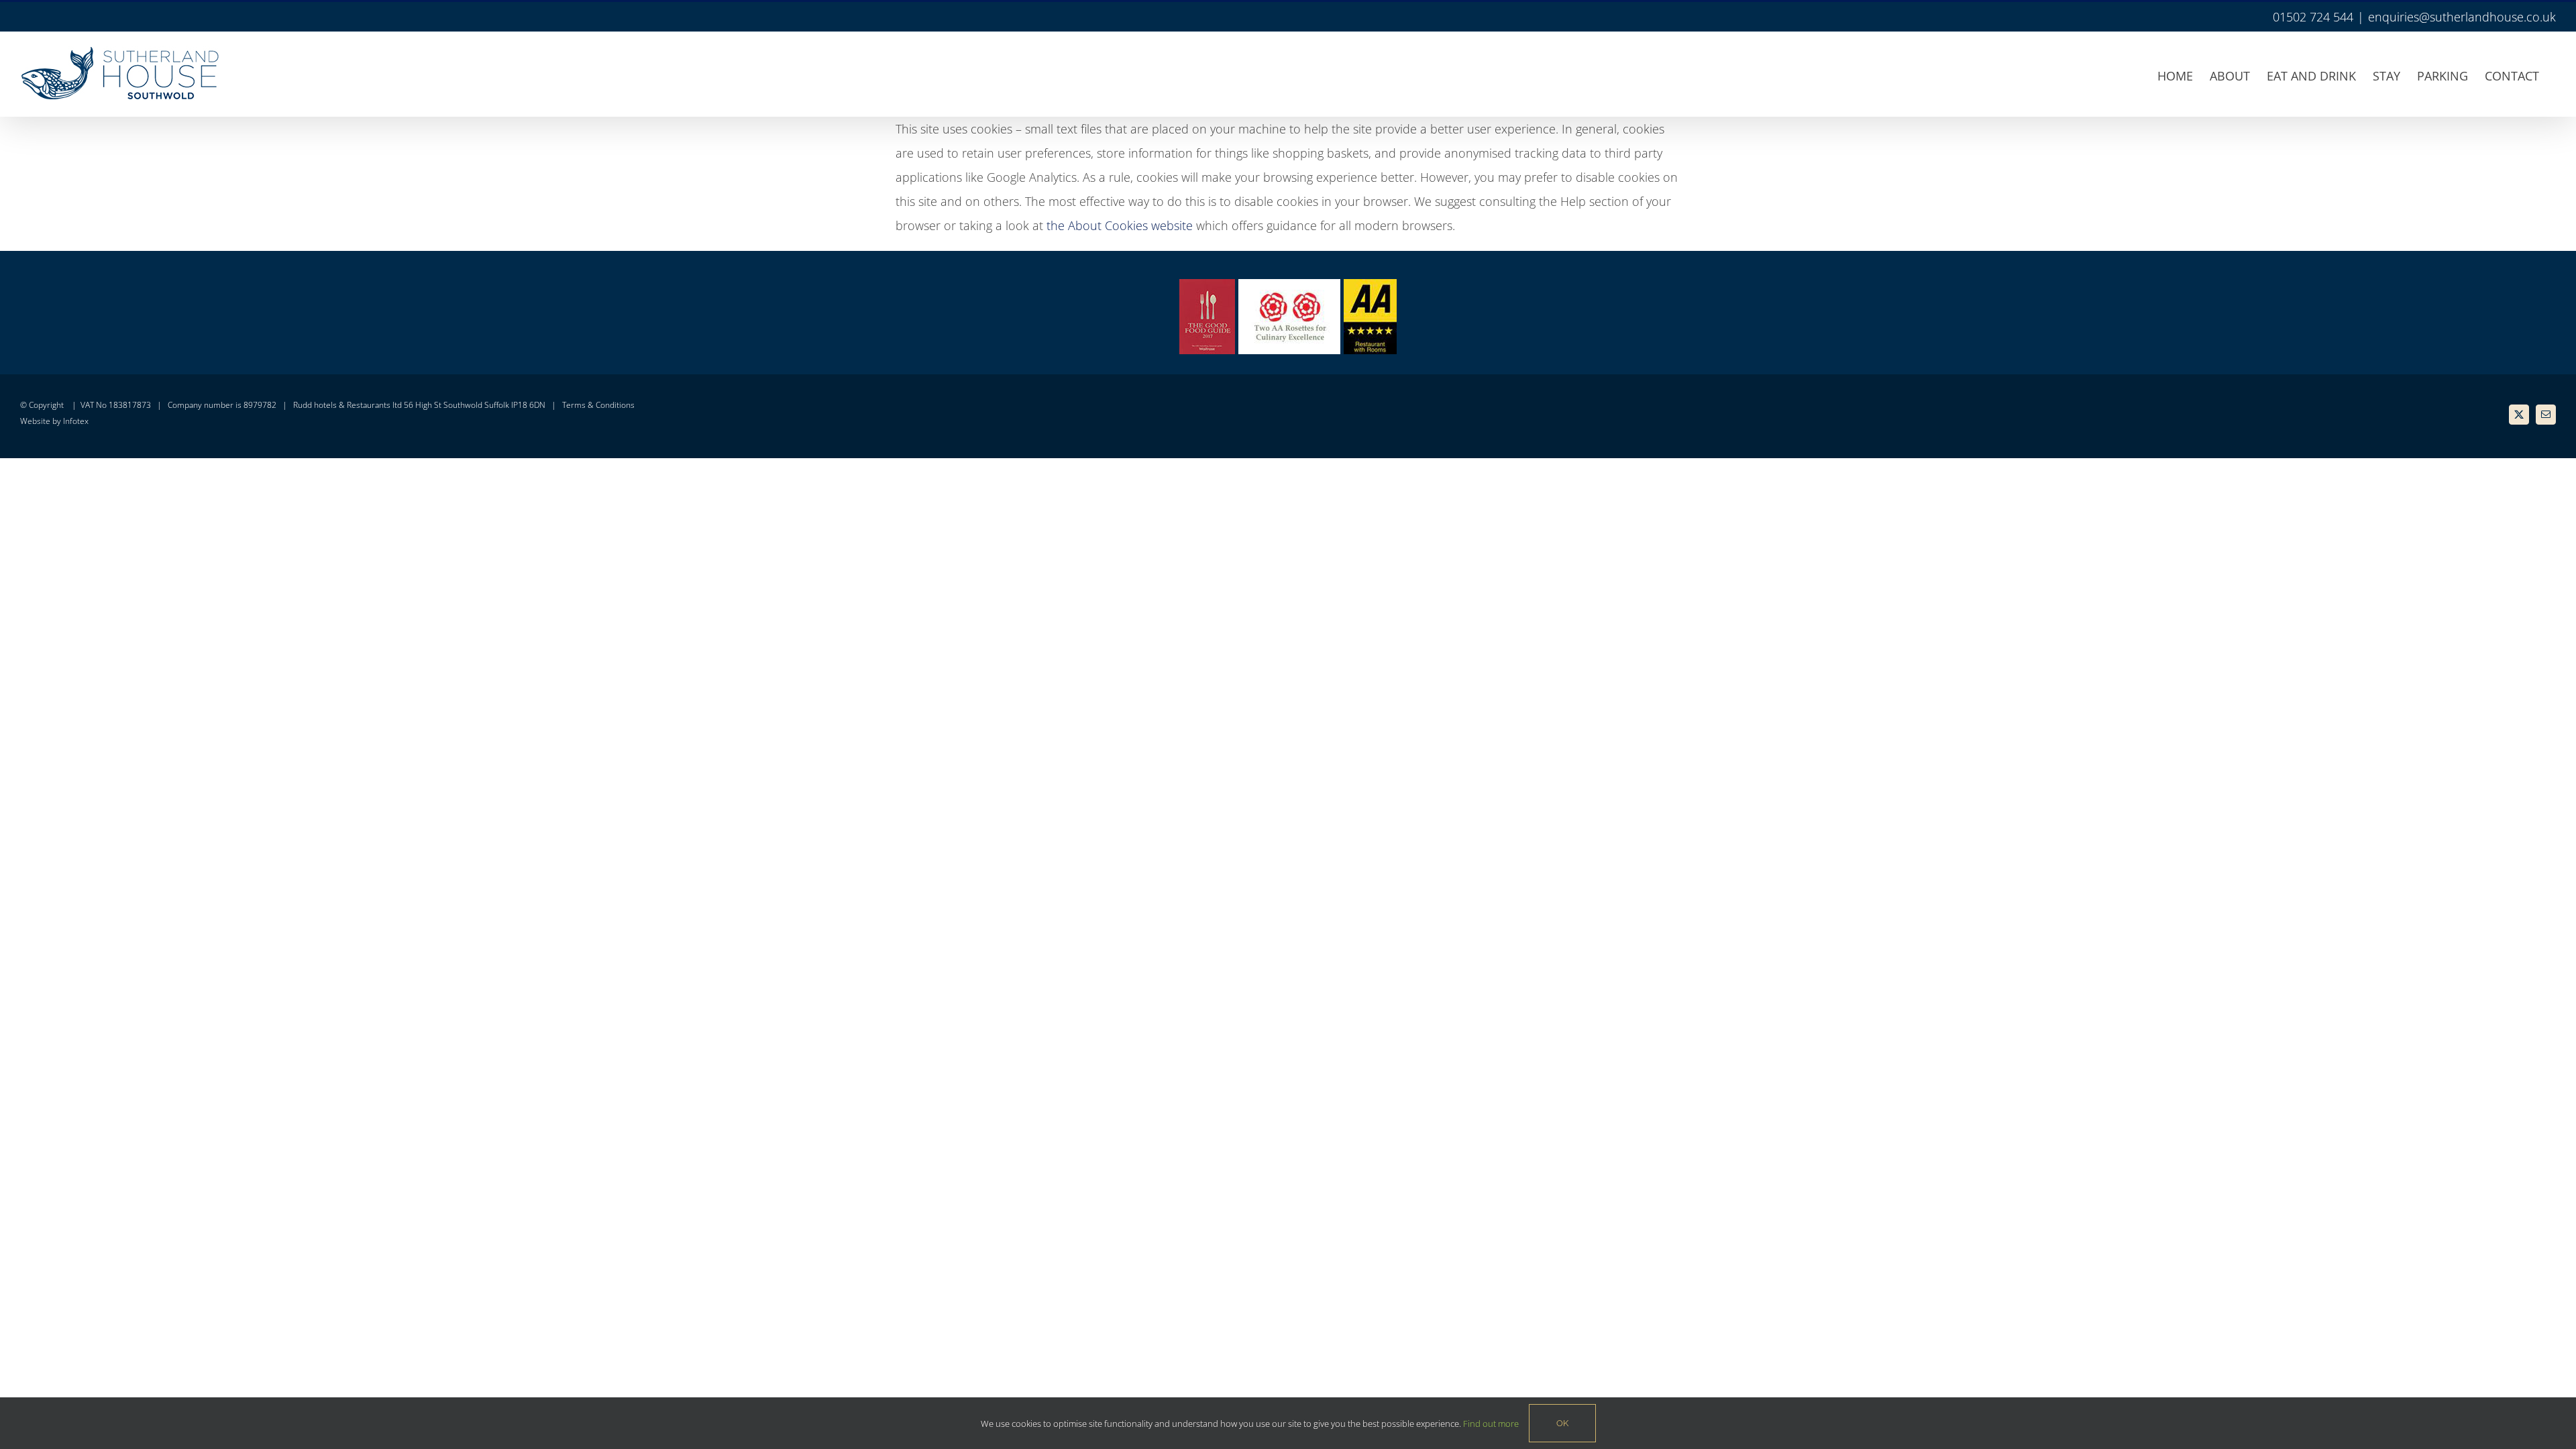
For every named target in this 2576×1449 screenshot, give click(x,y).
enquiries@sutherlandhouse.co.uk (2462, 17)
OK (1562, 1423)
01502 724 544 (2313, 17)
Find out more (1491, 1424)
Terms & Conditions (598, 405)
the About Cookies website (1120, 225)
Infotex (76, 421)
